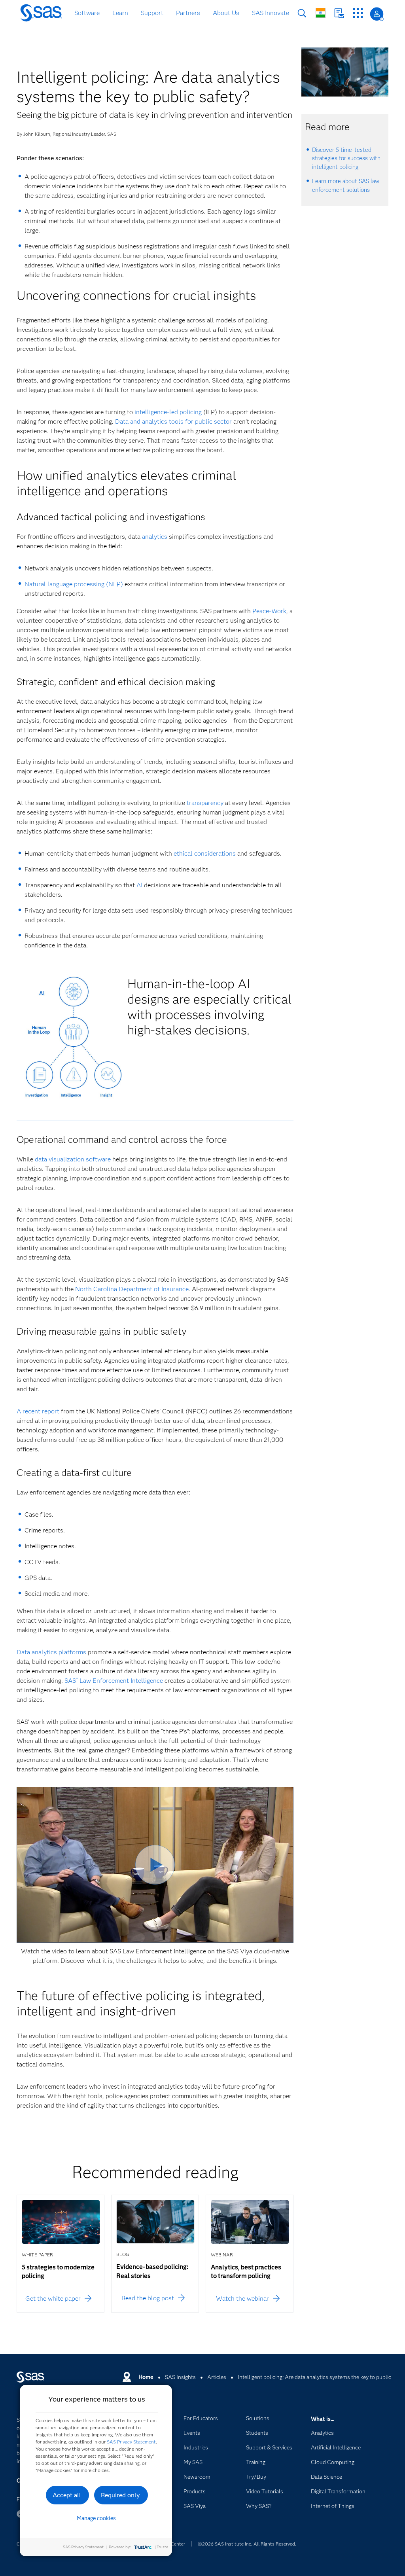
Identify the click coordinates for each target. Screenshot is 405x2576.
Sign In (377, 14)
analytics (155, 537)
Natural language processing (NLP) (74, 584)
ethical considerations (205, 853)
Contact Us (339, 13)
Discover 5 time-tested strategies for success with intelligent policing (346, 158)
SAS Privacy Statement (131, 2442)
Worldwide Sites (321, 13)
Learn (120, 13)
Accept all (67, 2495)
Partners (188, 13)
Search (302, 13)
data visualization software (73, 1159)
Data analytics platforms (51, 1652)
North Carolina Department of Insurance (132, 1289)
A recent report (38, 1411)
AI (139, 885)
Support (152, 13)
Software (87, 13)
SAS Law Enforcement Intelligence (114, 1681)
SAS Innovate (271, 13)
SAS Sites (358, 13)
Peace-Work (269, 611)
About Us (226, 13)
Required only (120, 2495)
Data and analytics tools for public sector (173, 421)
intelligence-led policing (168, 412)
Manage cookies (96, 2518)
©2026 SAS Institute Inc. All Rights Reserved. (247, 2544)
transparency (205, 803)
